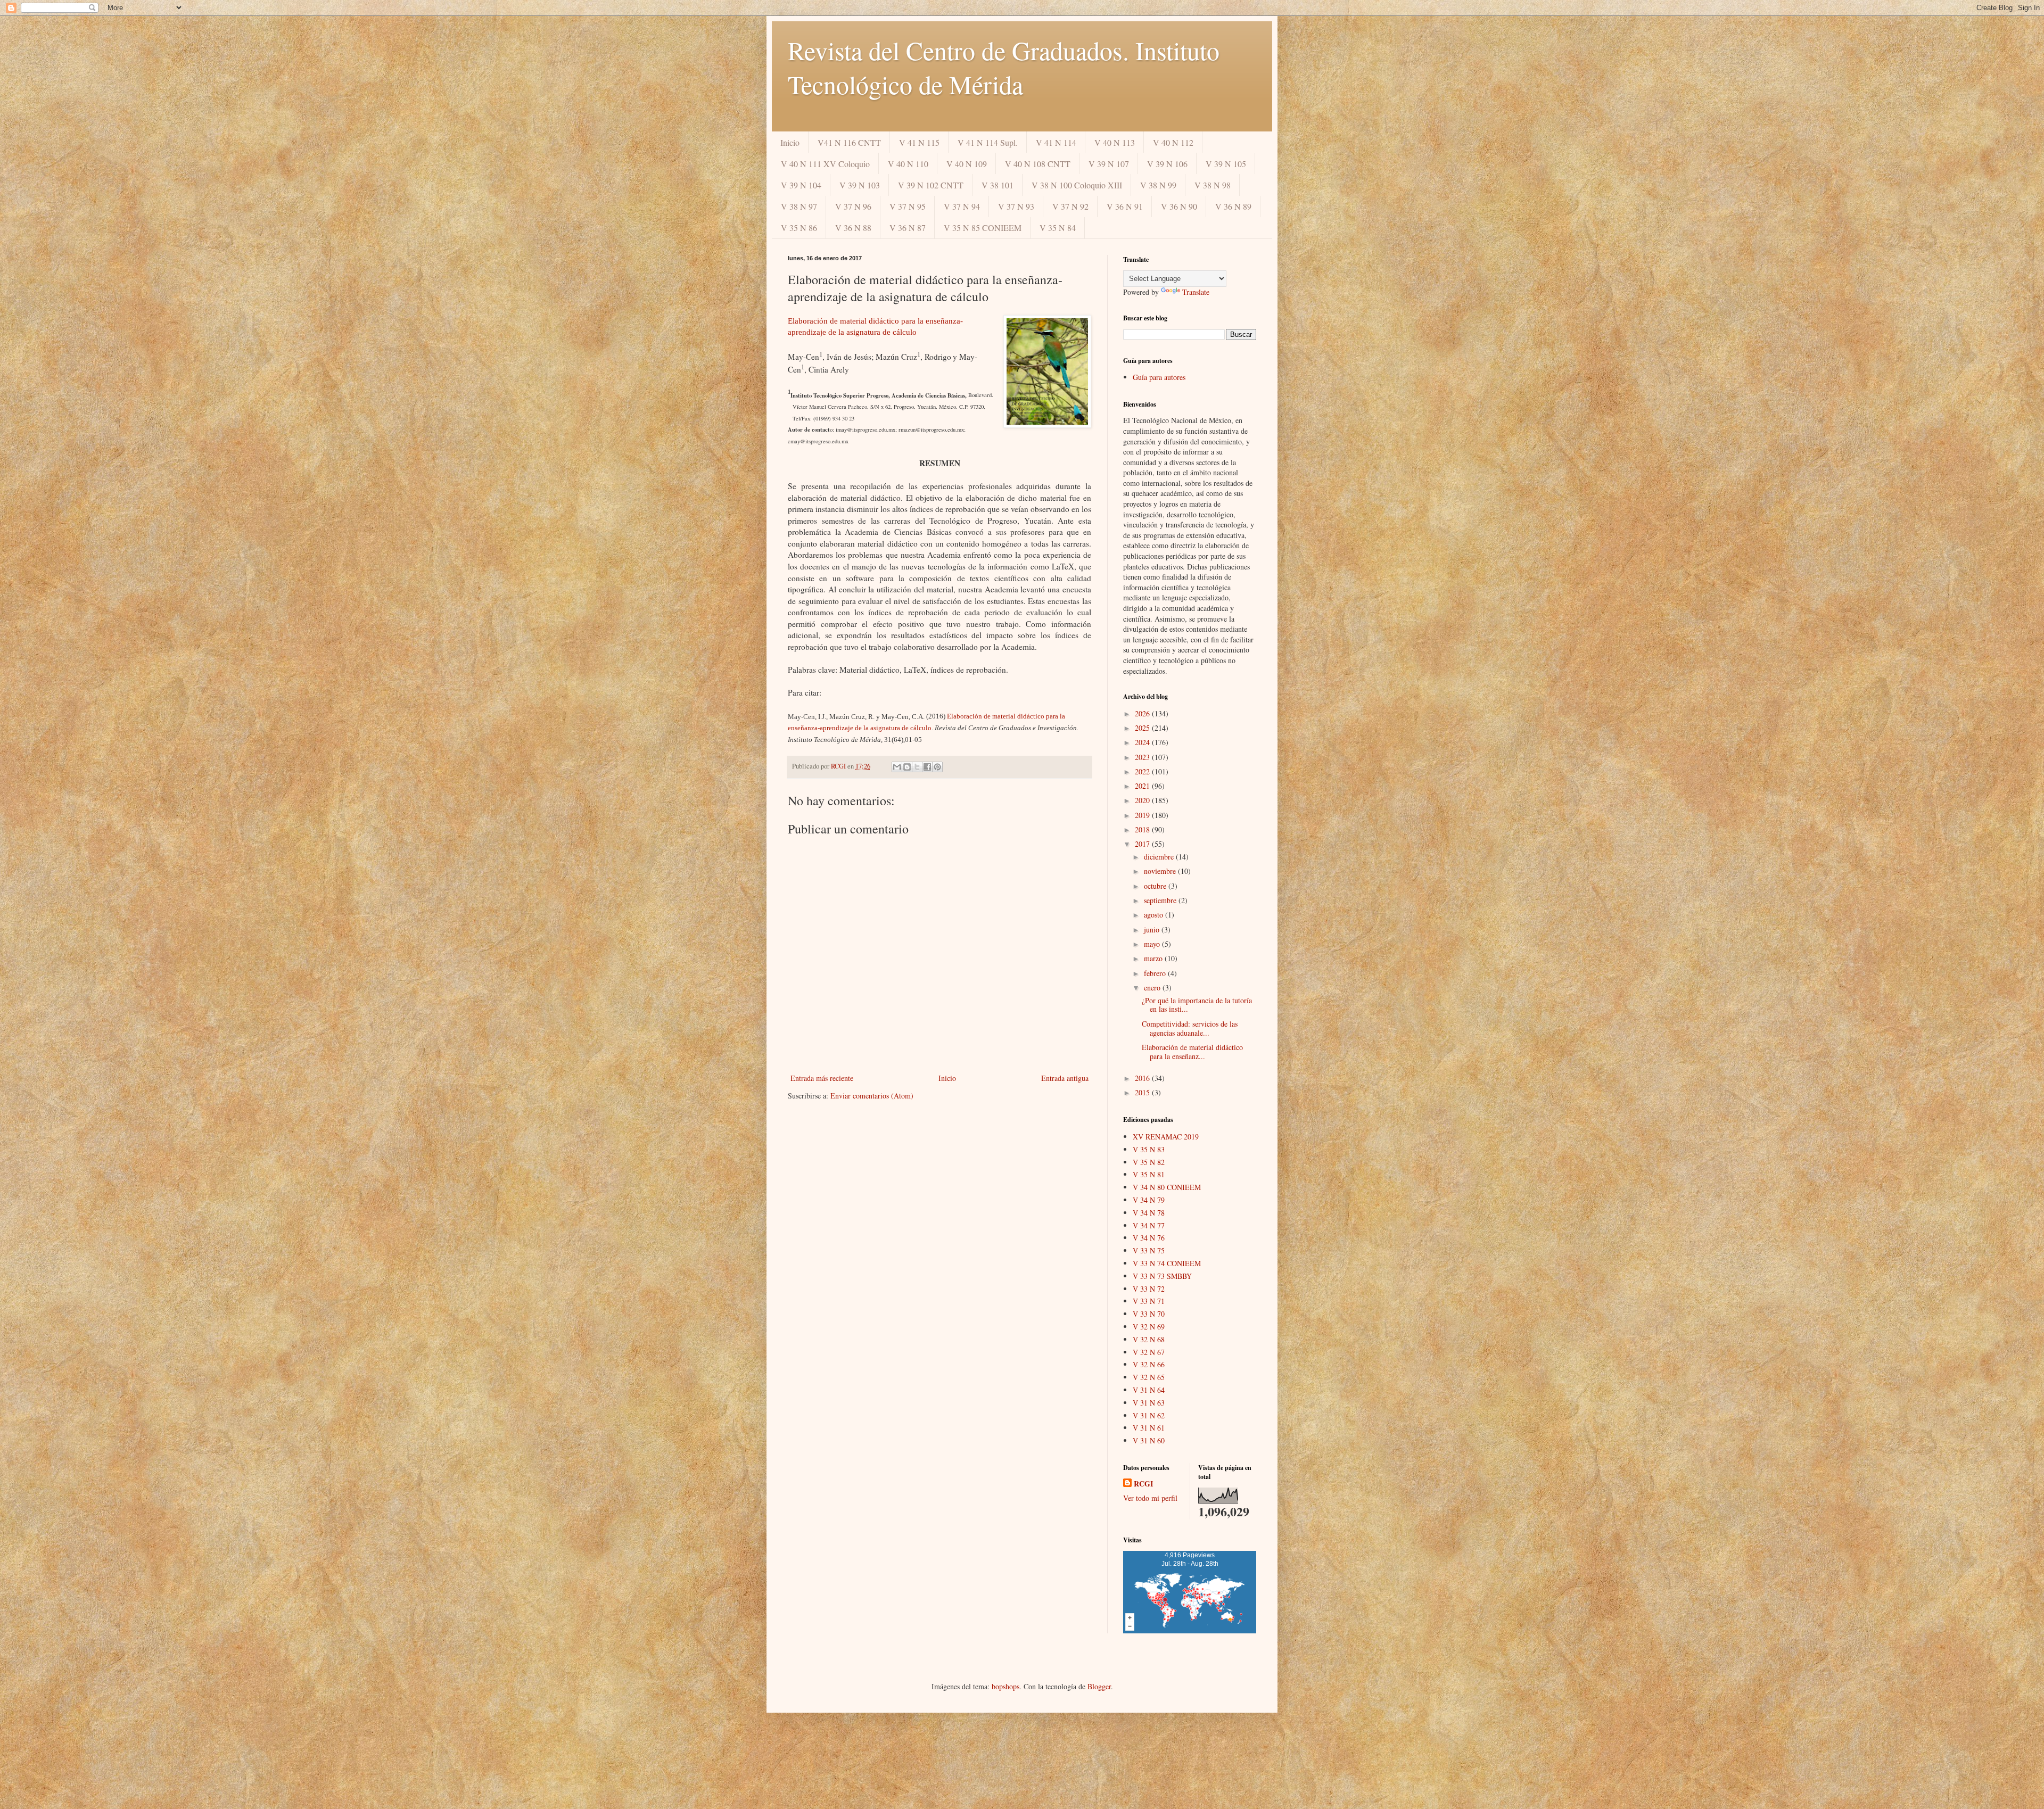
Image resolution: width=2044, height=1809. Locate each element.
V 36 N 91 (1125, 206)
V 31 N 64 (1149, 1390)
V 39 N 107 (1109, 164)
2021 (1143, 786)
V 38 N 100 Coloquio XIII (1077, 185)
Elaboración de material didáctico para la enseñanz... (1192, 1052)
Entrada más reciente (822, 1078)
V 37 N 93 (1016, 206)
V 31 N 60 (1149, 1440)
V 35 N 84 (1058, 228)
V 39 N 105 (1226, 164)
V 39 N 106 (1167, 164)
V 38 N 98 (1213, 185)
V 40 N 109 (967, 164)
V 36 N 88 (853, 228)
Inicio (790, 142)
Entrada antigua (1065, 1078)
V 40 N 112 (1173, 142)
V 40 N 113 (1115, 142)
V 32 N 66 (1149, 1364)
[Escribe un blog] (907, 767)
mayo (1153, 944)
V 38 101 (998, 185)
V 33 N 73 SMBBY (1162, 1276)
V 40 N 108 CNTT (1038, 164)
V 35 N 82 (1149, 1162)
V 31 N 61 (1149, 1428)
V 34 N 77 (1149, 1225)
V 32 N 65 (1149, 1377)
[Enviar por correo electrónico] (897, 767)
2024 (1143, 742)
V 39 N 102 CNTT (931, 185)
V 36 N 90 (1179, 206)
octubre (1156, 886)
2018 (1143, 829)
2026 (1143, 713)
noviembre (1161, 871)
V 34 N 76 (1149, 1238)
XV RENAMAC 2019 (1166, 1137)
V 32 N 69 (1149, 1327)
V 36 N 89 (1233, 206)
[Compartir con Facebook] (927, 767)
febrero (1156, 973)
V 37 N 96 (853, 206)
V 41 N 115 (919, 142)
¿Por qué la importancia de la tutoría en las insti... (1197, 1005)
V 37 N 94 (962, 206)
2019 (1143, 815)
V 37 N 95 (908, 206)
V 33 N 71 (1149, 1301)
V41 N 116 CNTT (849, 142)
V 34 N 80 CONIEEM (1167, 1187)
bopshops (1005, 1686)
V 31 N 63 (1149, 1403)
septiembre (1161, 900)
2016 (1143, 1078)
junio (1153, 930)
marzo (1154, 958)
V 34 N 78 (1149, 1213)
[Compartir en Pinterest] (937, 767)
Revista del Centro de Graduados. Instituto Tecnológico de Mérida (1004, 67)
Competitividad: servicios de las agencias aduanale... (1190, 1028)
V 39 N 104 (801, 185)
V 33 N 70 (1149, 1314)
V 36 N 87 (908, 228)
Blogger (1099, 1686)
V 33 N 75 (1149, 1250)
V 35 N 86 (799, 228)
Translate (1196, 292)
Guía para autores (1159, 377)
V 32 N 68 (1149, 1339)
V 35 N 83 (1149, 1149)
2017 (1143, 844)
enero (1153, 988)
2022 (1143, 771)
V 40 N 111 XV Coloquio (825, 164)
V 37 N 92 (1070, 206)
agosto (1155, 915)
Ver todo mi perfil (1150, 1498)
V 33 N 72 (1149, 1289)
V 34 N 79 (1149, 1200)
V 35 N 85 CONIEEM (983, 228)
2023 (1143, 757)
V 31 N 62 (1149, 1415)
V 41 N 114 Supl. (988, 142)
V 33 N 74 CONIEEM (1167, 1263)
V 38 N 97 (799, 206)
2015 (1143, 1092)
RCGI (1143, 1484)
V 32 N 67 (1149, 1352)
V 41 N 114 (1056, 142)
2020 (1143, 800)
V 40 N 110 (908, 164)
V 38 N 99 (1158, 185)
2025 (1143, 728)
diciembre (1160, 857)
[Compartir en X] (917, 767)
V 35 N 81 (1149, 1174)
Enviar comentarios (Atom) (872, 1096)
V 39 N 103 (860, 185)
